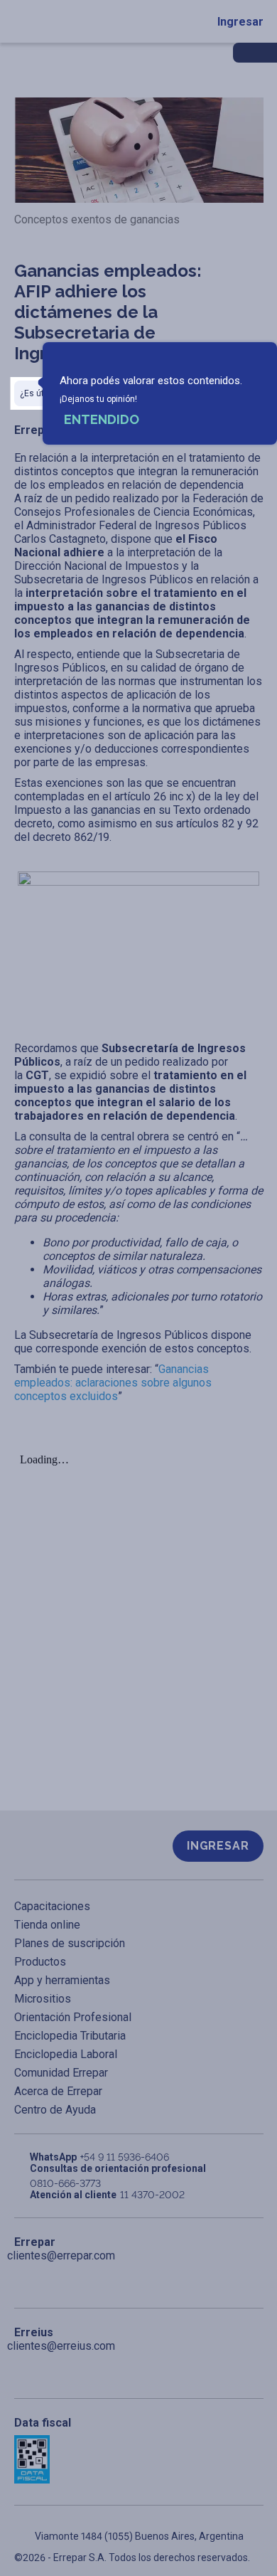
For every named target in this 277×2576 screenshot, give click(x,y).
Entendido (102, 419)
